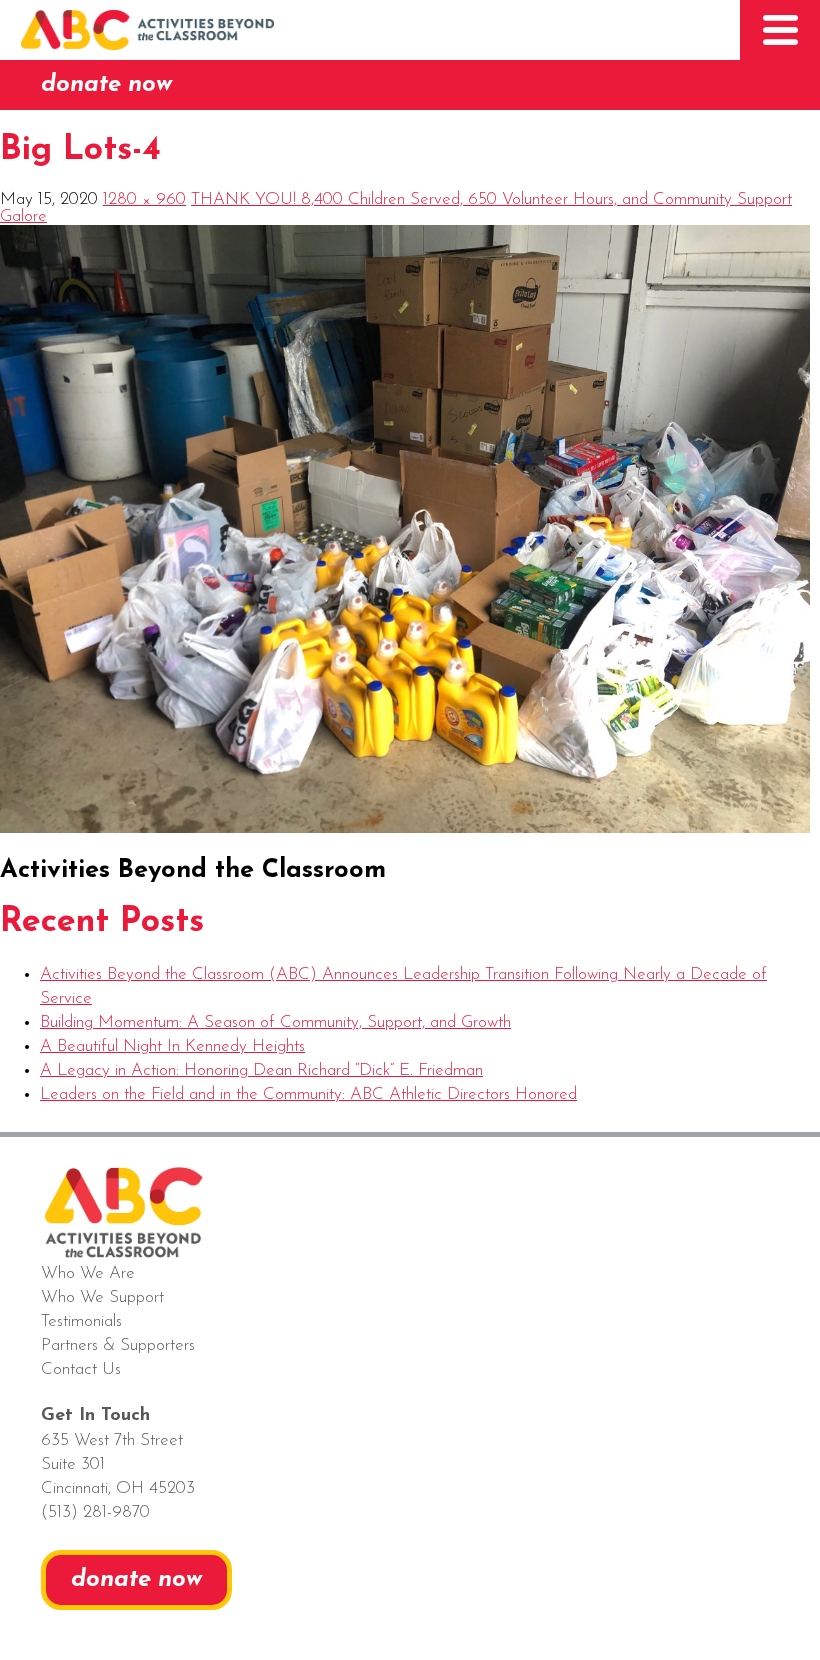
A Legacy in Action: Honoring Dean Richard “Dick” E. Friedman (261, 1070)
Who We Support (102, 1297)
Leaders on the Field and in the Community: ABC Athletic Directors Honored (308, 1094)
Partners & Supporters (118, 1345)
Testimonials (81, 1321)
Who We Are (88, 1273)
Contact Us (81, 1369)
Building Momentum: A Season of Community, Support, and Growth (275, 1022)
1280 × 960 (144, 199)
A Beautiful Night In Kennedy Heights (172, 1046)
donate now (106, 85)
